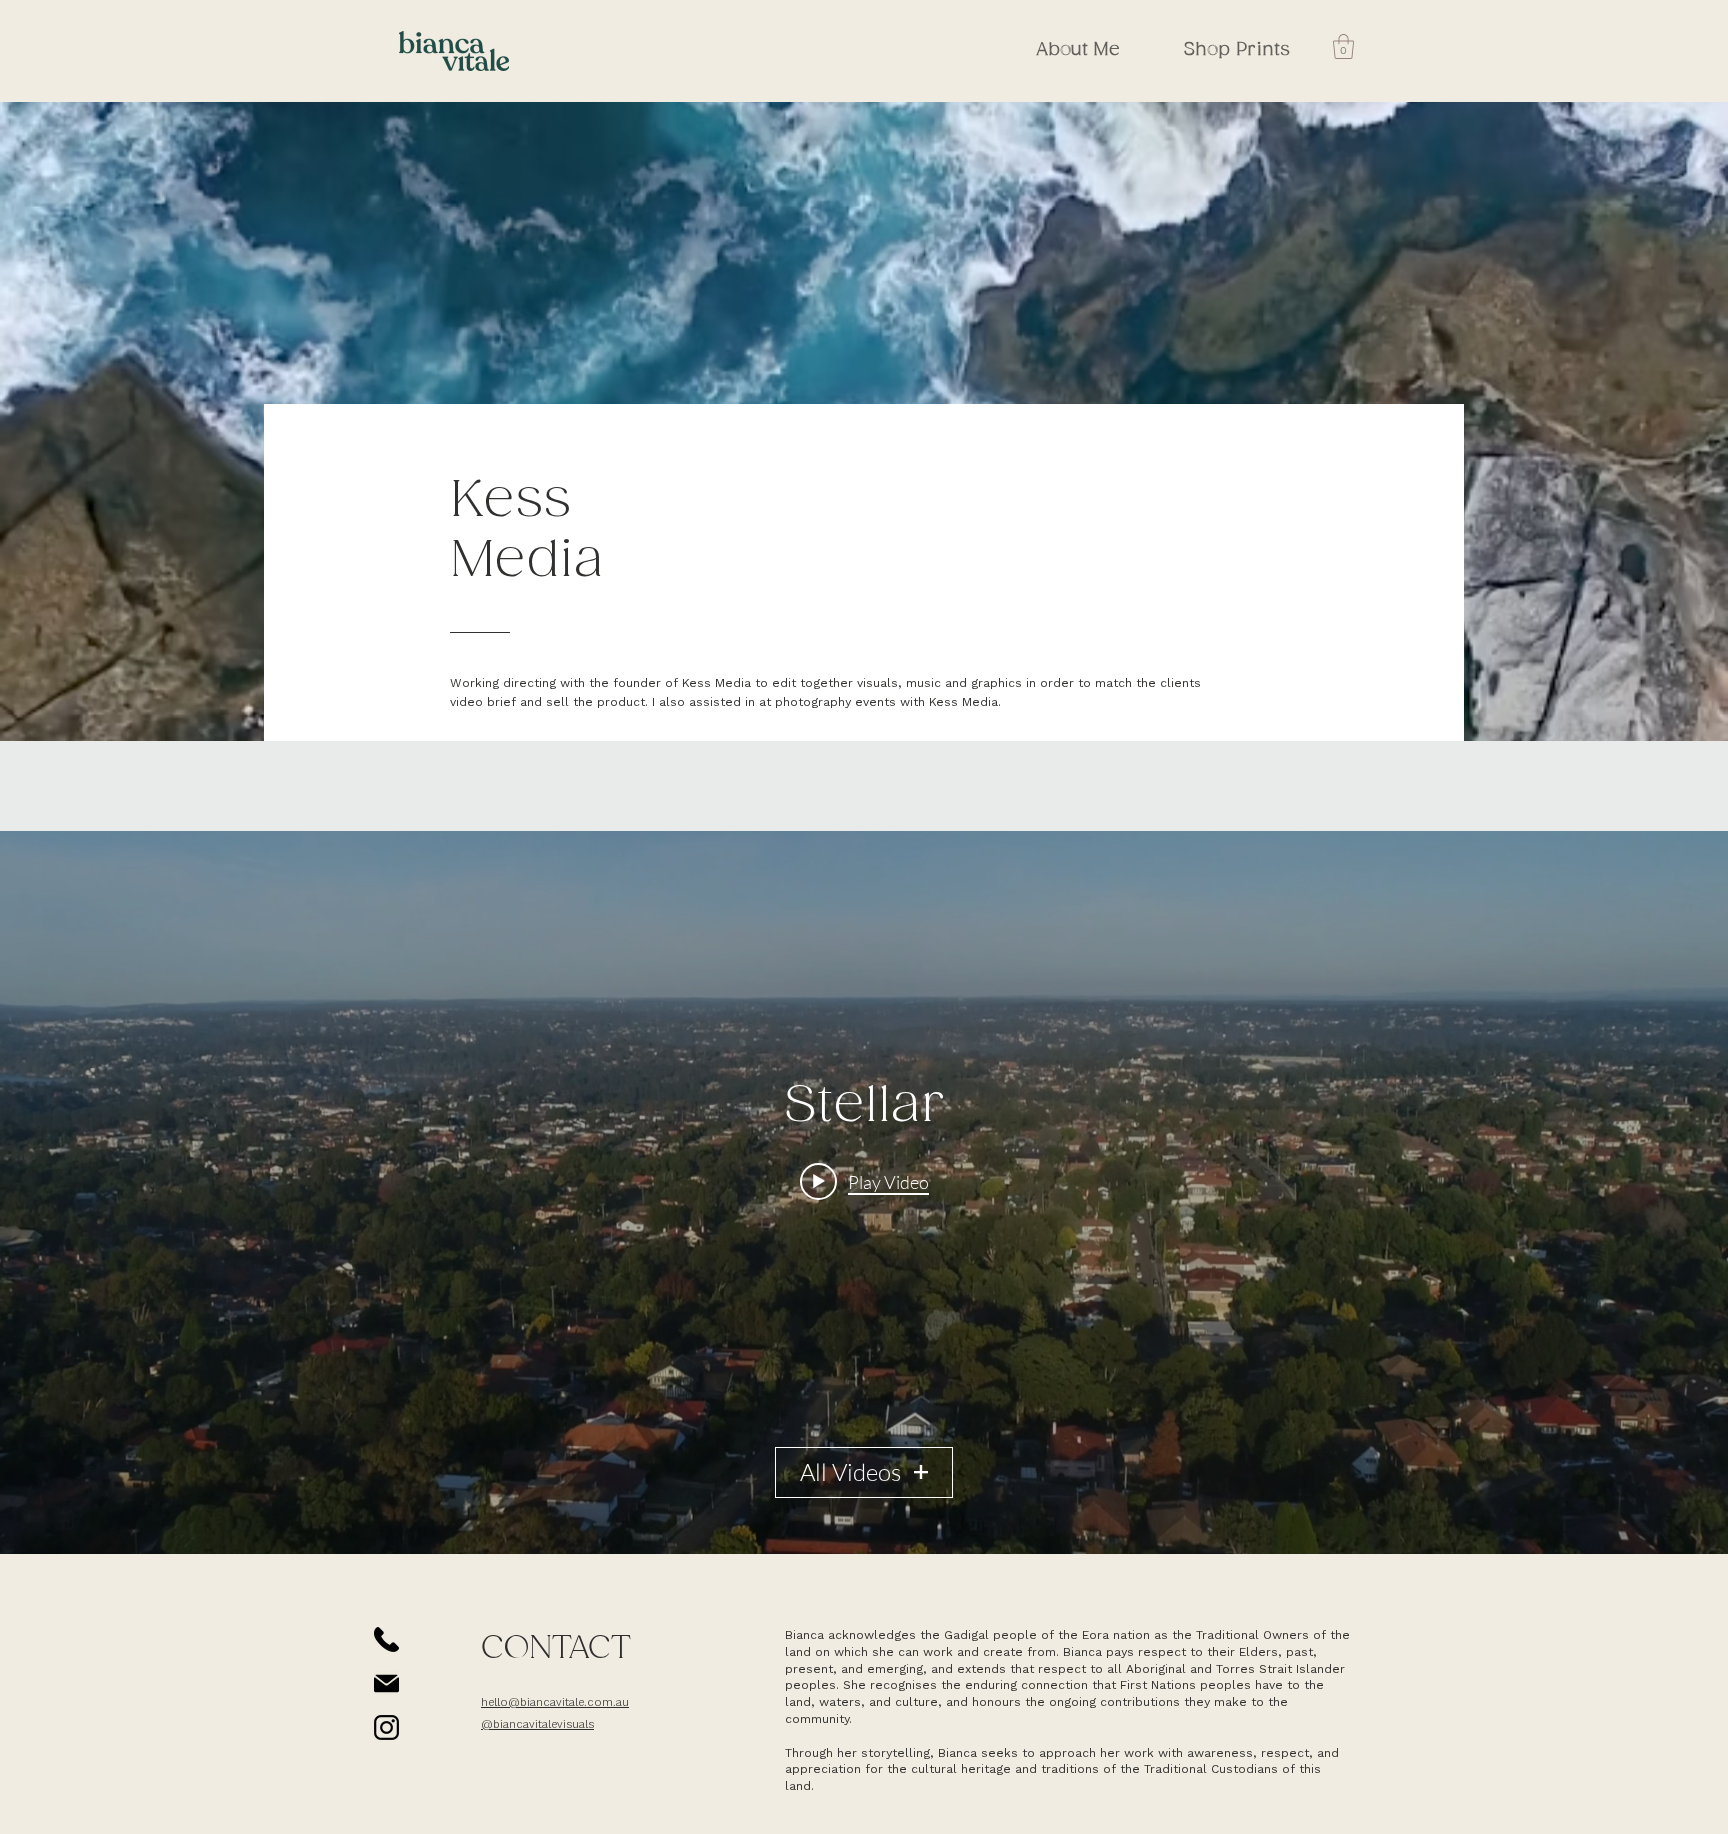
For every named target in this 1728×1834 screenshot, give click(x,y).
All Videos (850, 1472)
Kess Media (527, 531)
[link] (1343, 46)
